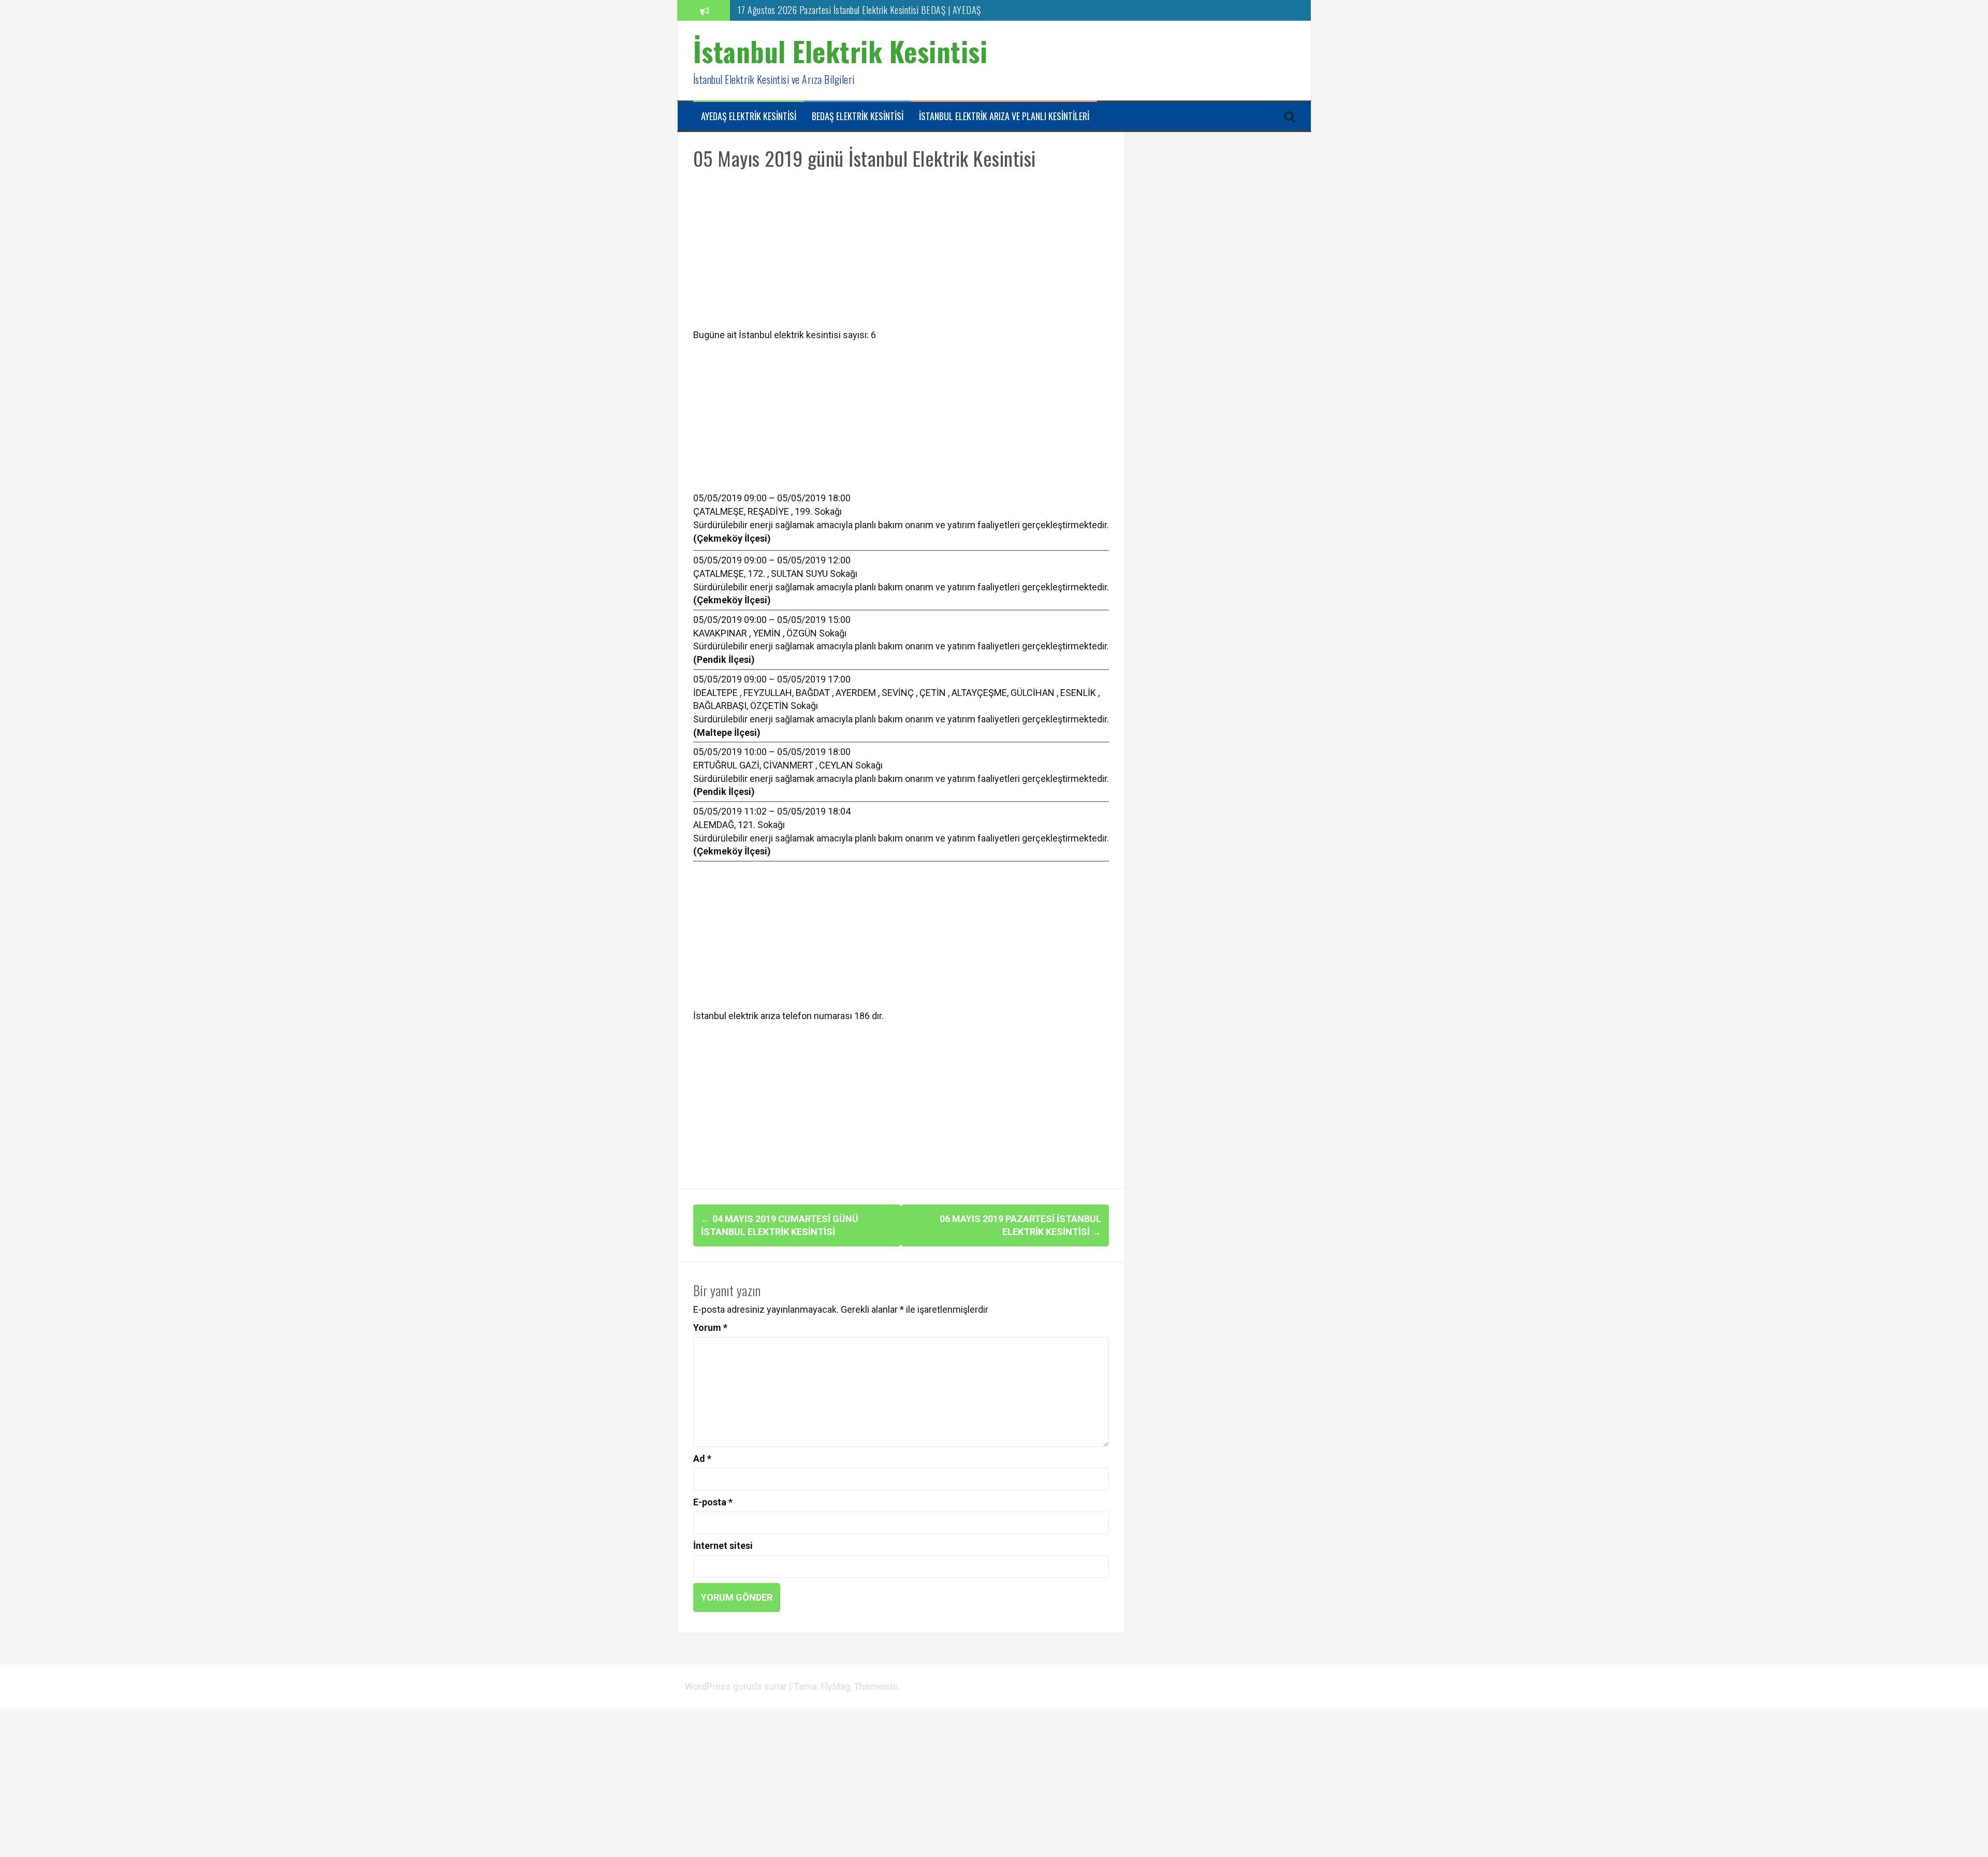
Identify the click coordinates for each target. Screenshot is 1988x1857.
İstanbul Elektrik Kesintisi (840, 51)
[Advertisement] (901, 256)
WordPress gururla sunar (737, 1686)
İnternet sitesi (723, 1546)
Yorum (710, 1328)
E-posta (713, 1502)
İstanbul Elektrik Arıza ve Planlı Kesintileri (1004, 116)
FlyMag (836, 1686)
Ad (702, 1459)
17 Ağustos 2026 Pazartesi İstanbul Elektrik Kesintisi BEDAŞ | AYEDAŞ (859, 10)
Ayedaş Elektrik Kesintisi (749, 116)
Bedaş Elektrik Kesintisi (858, 116)
